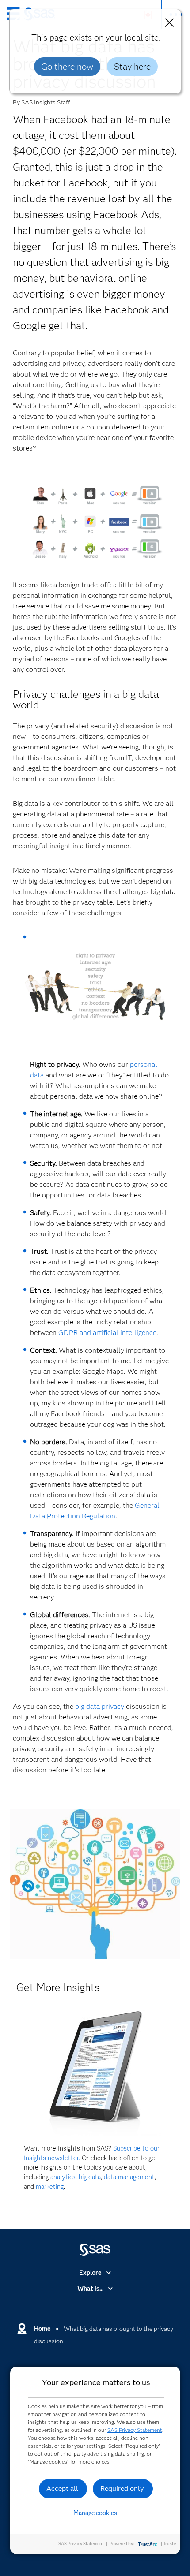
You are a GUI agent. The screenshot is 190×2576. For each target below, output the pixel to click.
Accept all (62, 2488)
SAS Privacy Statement (135, 2430)
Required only (122, 2488)
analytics (63, 2177)
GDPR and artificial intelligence (107, 1333)
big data (90, 2177)
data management (129, 2177)
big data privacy (100, 1706)
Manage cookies (95, 2513)
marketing (50, 2187)
